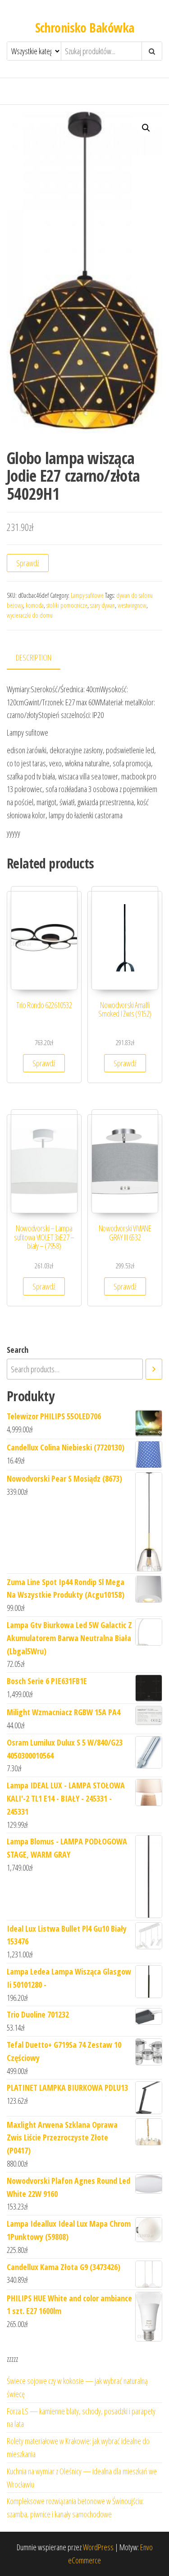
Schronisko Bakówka (85, 28)
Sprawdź (28, 563)
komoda (35, 605)
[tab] (40, 658)
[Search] (154, 1369)
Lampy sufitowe (87, 595)
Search (18, 1350)
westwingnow (132, 605)
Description (34, 657)
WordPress (98, 2547)
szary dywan (103, 605)
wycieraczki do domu (30, 615)
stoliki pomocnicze (67, 605)
